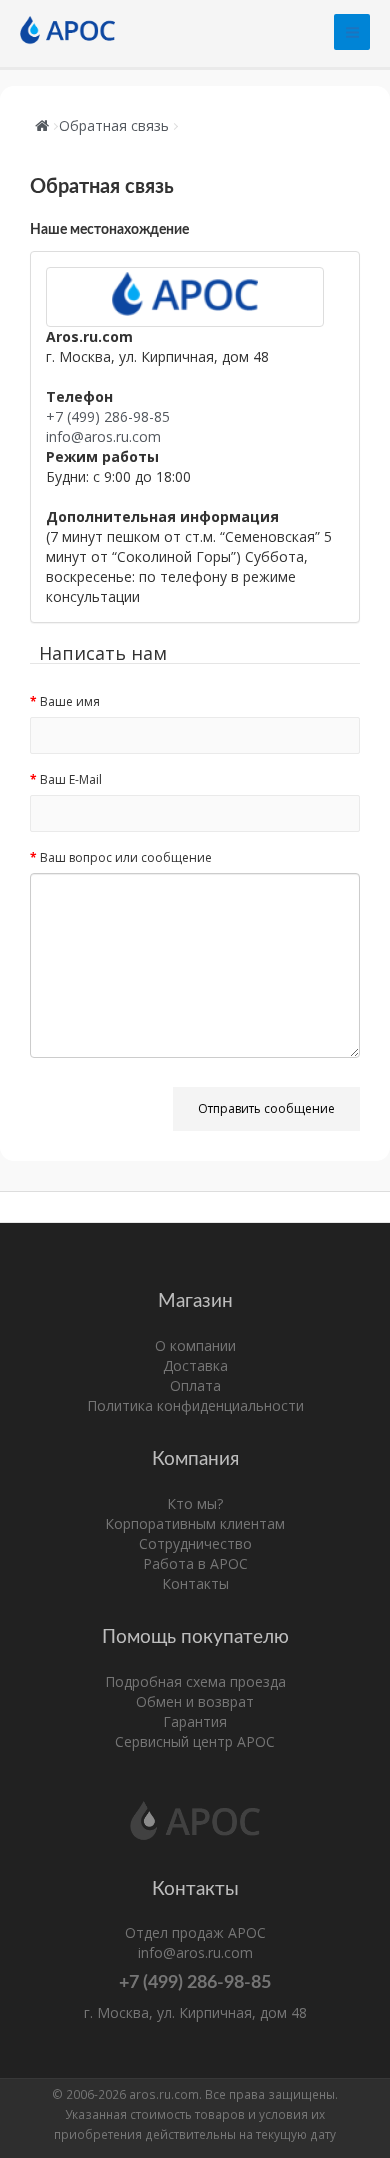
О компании (195, 1345)
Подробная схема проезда (195, 1681)
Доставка (195, 1365)
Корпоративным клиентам (195, 1523)
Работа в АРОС (195, 1563)
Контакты (195, 1583)
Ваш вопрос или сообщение (126, 857)
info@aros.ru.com (103, 436)
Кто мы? (195, 1503)
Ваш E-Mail (71, 779)
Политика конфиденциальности (195, 1405)
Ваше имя (70, 701)
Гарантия (195, 1721)
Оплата (195, 1385)
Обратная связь (114, 125)
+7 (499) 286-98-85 (108, 416)
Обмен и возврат (195, 1701)
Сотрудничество (195, 1543)
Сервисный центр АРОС (195, 1741)
